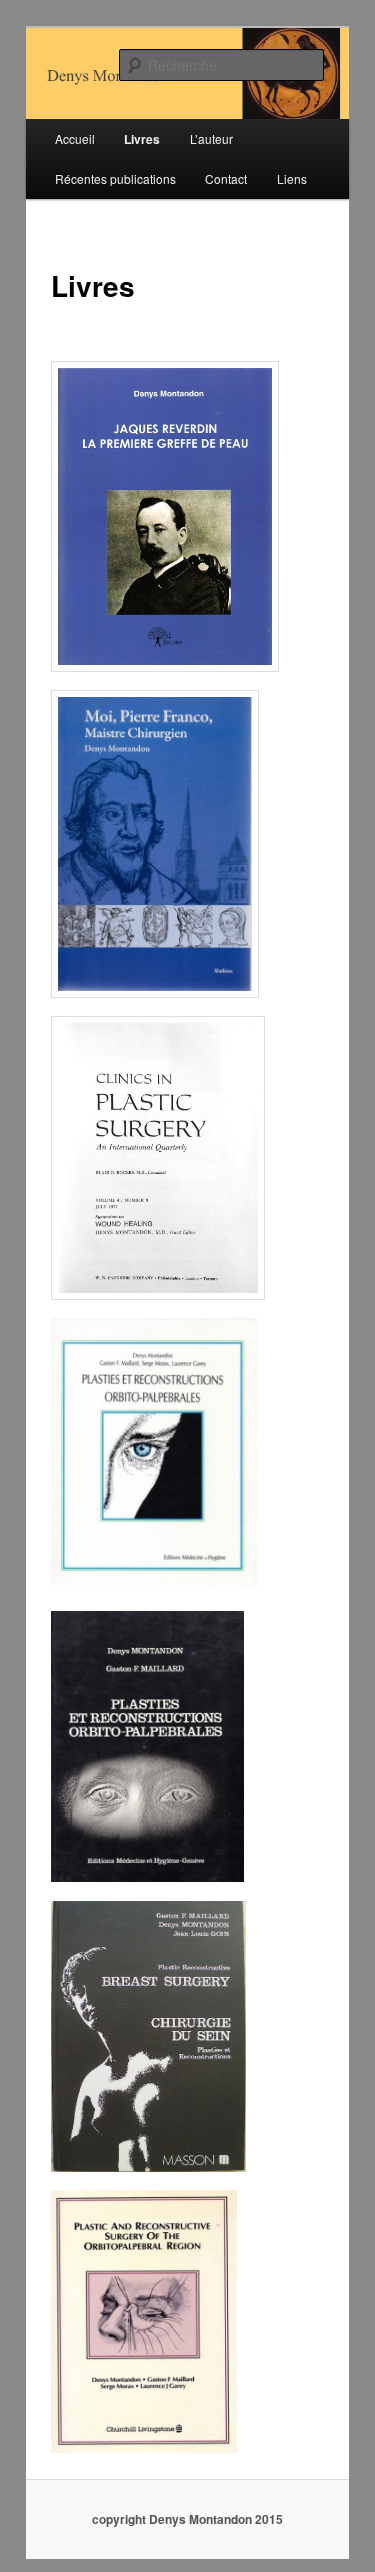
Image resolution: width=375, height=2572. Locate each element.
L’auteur (211, 138)
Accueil (75, 138)
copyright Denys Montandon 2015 (187, 2519)
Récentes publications (115, 178)
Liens (292, 178)
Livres (142, 139)
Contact (226, 178)
